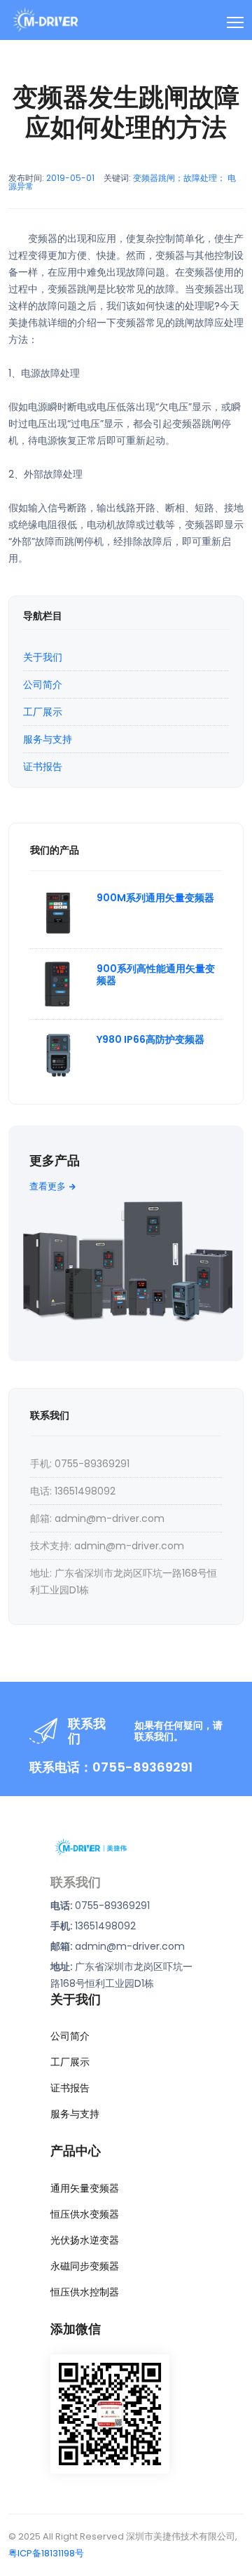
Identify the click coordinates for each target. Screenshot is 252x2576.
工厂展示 (43, 712)
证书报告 (43, 767)
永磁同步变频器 (85, 2266)
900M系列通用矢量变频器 (155, 898)
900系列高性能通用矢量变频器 (156, 975)
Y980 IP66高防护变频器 (150, 1039)
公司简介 (43, 685)
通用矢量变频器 (85, 2188)
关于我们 (43, 657)
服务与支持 (48, 739)
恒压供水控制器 (85, 2292)
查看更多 (48, 1186)
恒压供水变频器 (85, 2214)
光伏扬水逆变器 (85, 2240)
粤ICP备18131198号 (46, 2553)
